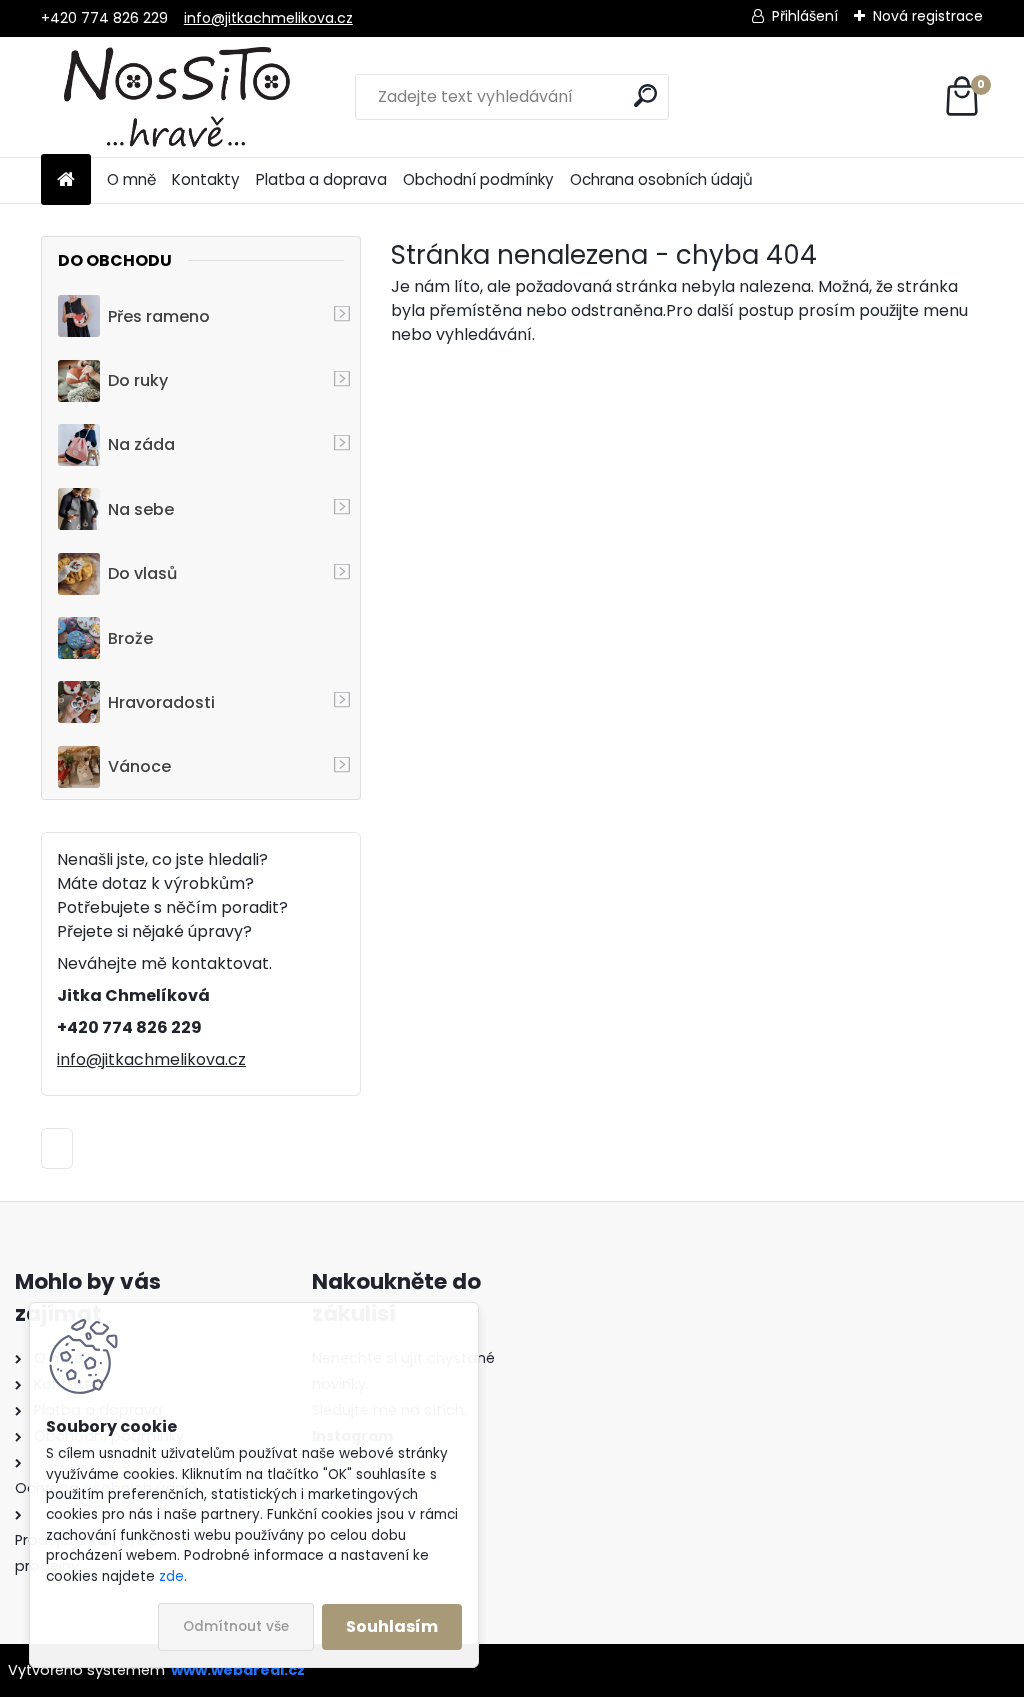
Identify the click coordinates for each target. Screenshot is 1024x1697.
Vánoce (139, 766)
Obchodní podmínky (478, 179)
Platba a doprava (321, 179)
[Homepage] (66, 180)
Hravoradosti (161, 702)
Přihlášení (805, 16)
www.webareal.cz (238, 1670)
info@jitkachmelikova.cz (268, 18)
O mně (131, 179)
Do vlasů (142, 573)
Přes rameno (159, 316)
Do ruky (138, 380)
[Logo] (178, 97)
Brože (130, 638)
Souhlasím (392, 1626)
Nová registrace (928, 16)
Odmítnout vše (236, 1626)
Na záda (141, 444)
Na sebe (141, 509)
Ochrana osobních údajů (661, 179)
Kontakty (206, 179)
